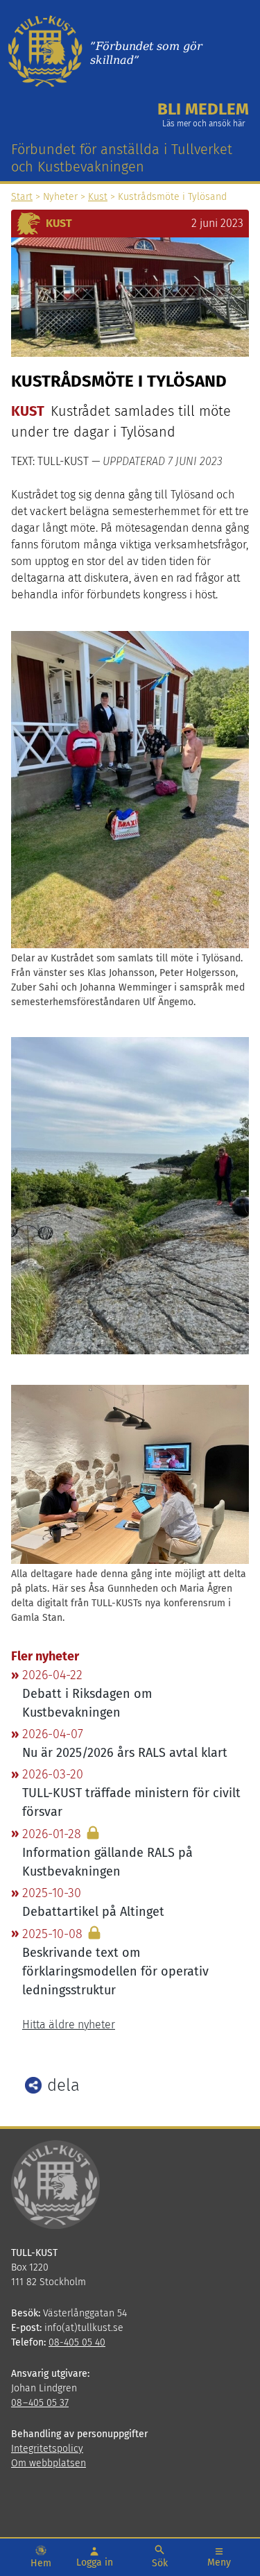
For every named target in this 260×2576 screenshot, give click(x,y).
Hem (41, 2563)
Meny (219, 2562)
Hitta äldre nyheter (69, 2024)
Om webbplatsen (49, 2463)
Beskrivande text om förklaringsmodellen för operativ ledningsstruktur (115, 1971)
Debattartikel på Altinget (93, 1912)
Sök (160, 2563)
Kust (98, 197)
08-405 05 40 (77, 2342)
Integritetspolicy (47, 2449)
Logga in (95, 2562)
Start (22, 197)
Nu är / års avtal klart (125, 1753)
